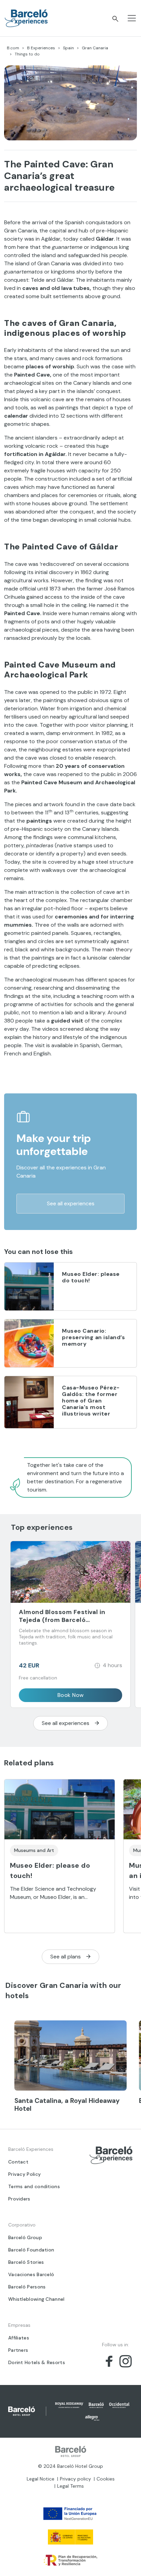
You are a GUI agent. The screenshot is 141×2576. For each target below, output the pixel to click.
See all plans (66, 1957)
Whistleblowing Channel (36, 2299)
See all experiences (71, 1203)
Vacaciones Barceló (31, 2274)
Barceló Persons (27, 2287)
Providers (19, 2199)
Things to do (27, 54)
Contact (18, 2162)
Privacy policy (75, 2479)
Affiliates (19, 2338)
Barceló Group (25, 2237)
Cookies (106, 2479)
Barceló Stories (26, 2262)
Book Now (71, 1695)
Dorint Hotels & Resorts (37, 2362)
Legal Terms (70, 2486)
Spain (68, 48)
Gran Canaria (95, 48)
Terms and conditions (34, 2186)
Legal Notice (41, 2479)
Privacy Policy (24, 2174)
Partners (18, 2350)
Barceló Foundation (31, 2250)
